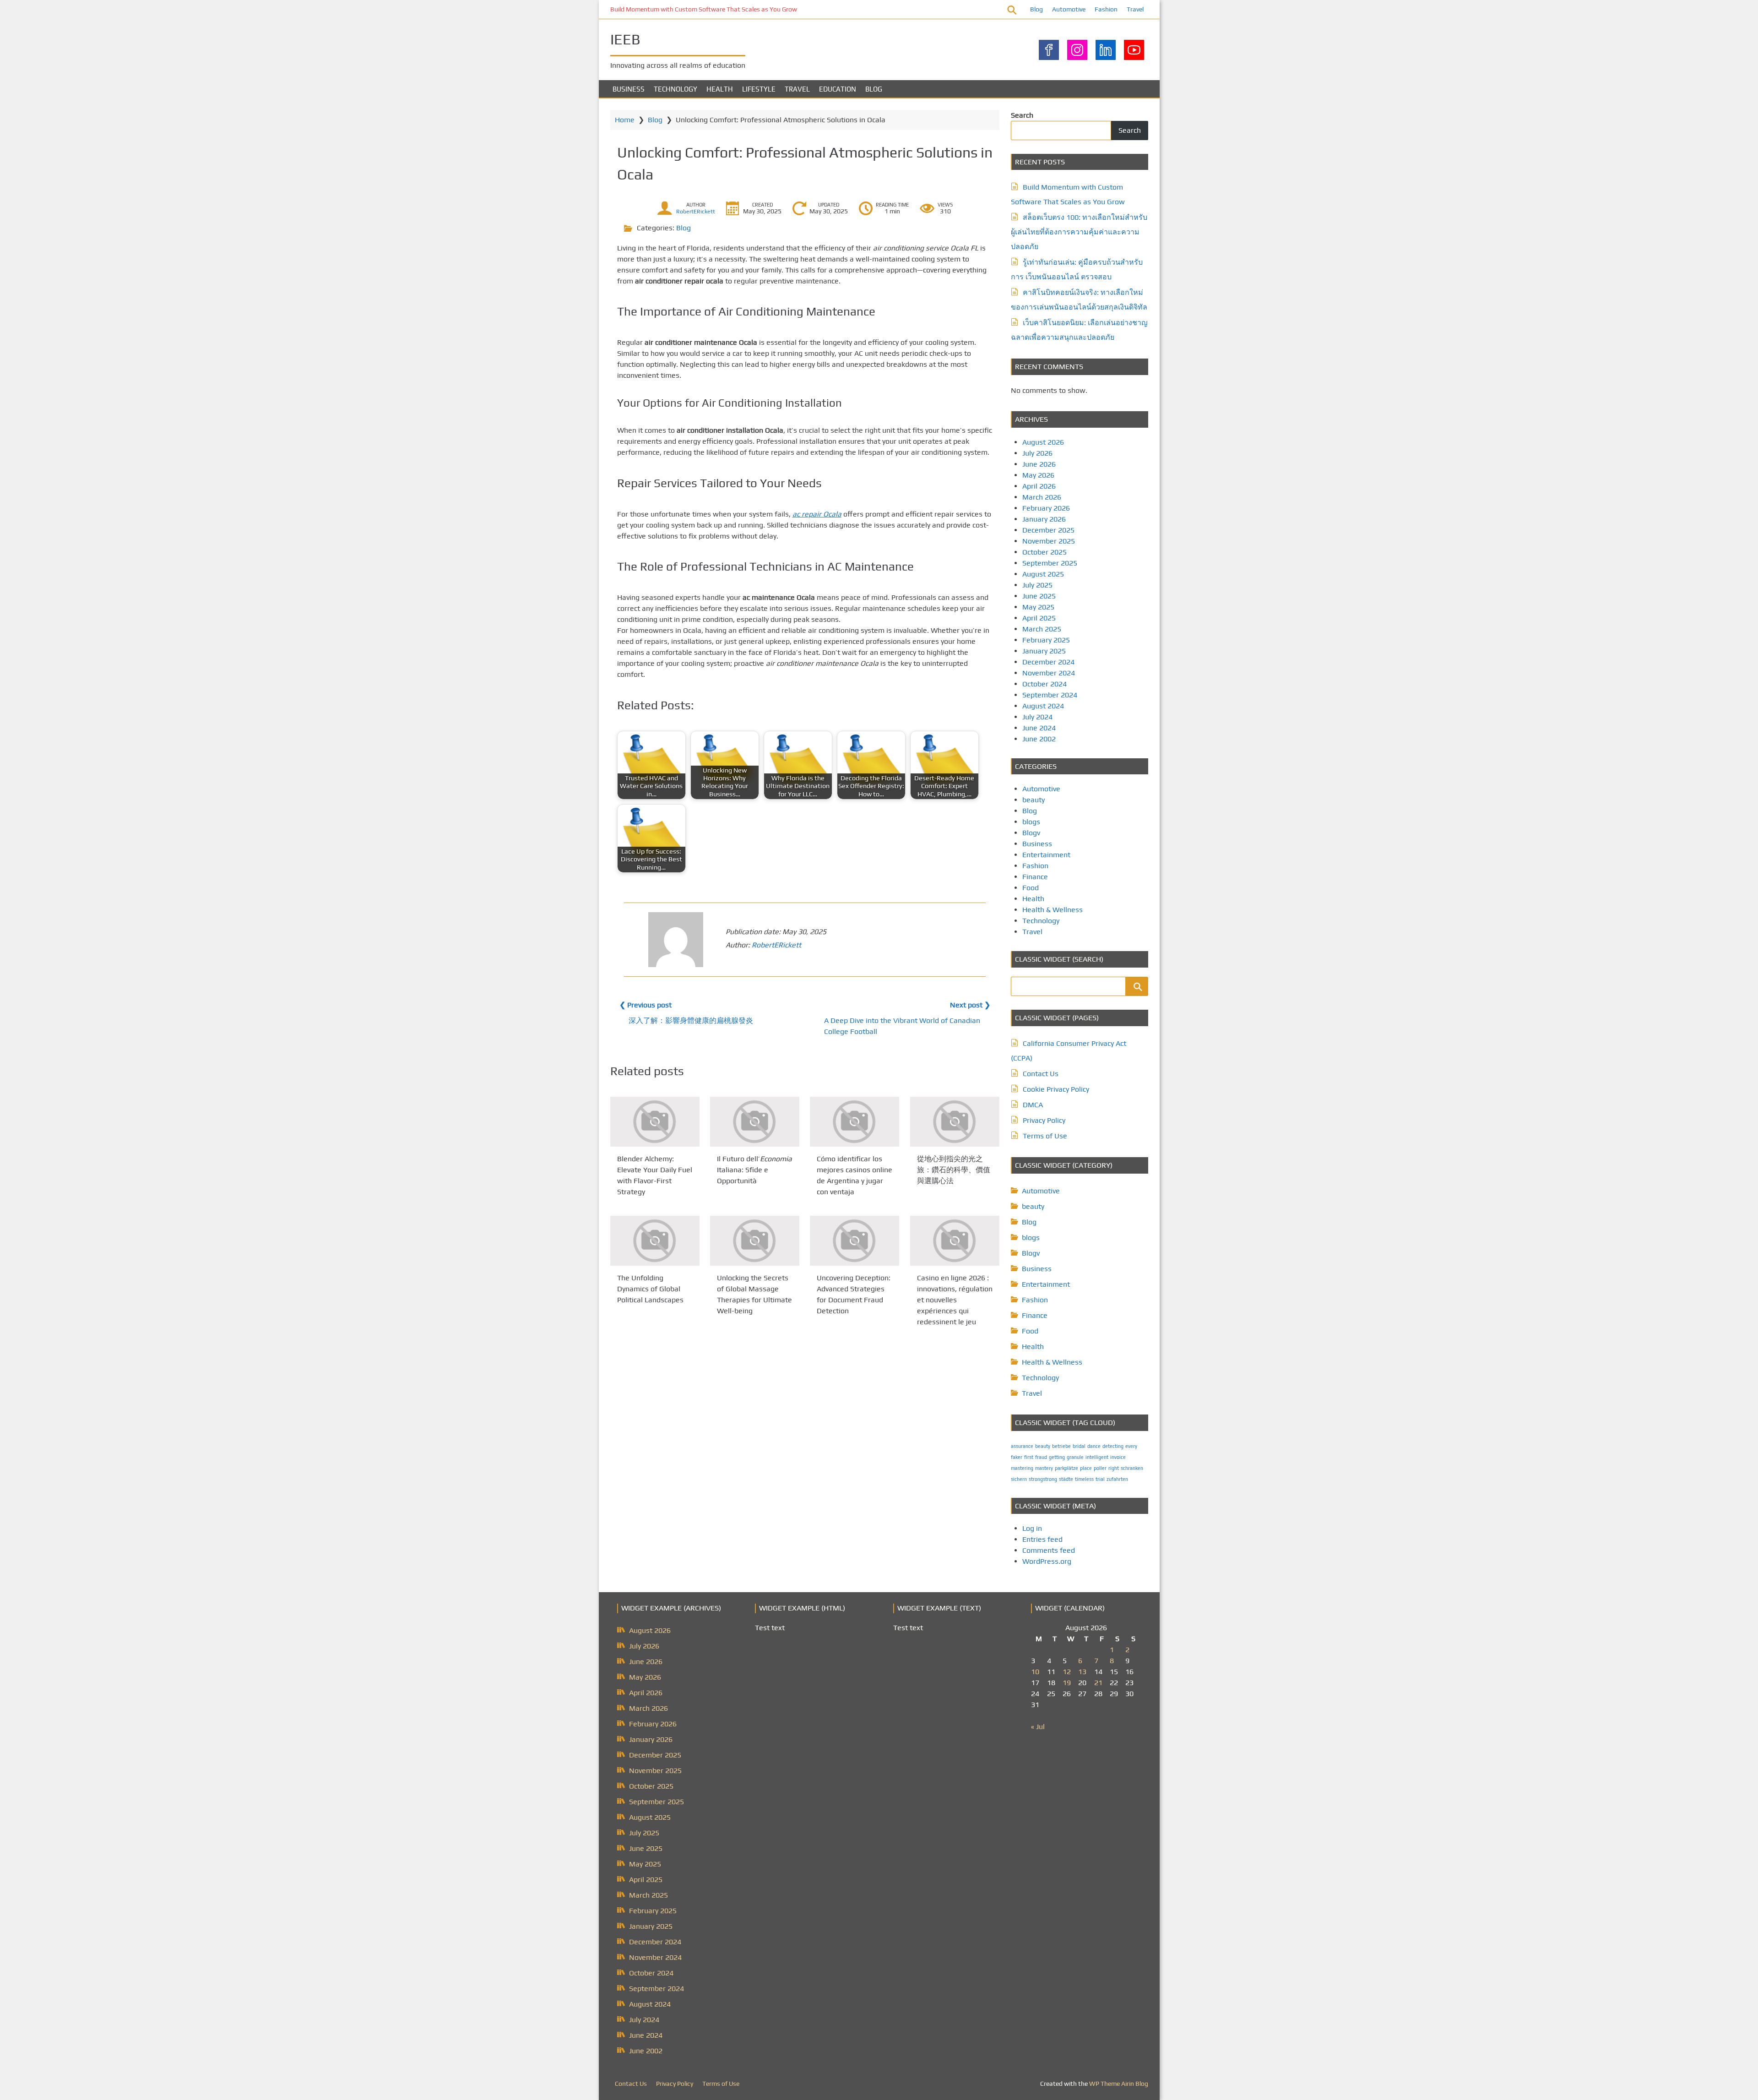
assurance (1022, 1446)
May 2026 (1038, 475)
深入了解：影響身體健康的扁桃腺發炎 (691, 1020)
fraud (1041, 1457)
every (1131, 1446)
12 (1067, 1672)
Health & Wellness (1053, 910)
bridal (1079, 1446)
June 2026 (1039, 464)
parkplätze (1066, 1468)
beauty (1034, 800)
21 (1098, 1683)
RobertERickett (696, 212)
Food (1031, 888)
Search (1022, 115)
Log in (1032, 1528)
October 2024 (1044, 684)
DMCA (1033, 1105)
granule (1075, 1457)
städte (1066, 1479)
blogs (1031, 822)
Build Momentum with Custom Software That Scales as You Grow (704, 9)
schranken (1132, 1468)
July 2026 (1037, 453)
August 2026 (1043, 442)
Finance (1035, 877)
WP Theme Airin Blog (1119, 2084)
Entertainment (1046, 855)
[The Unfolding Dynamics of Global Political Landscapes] (655, 1241)
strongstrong (1043, 1479)
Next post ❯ (970, 1005)
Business (629, 89)
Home (625, 120)
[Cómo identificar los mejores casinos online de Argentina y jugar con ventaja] (855, 1122)
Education (838, 89)
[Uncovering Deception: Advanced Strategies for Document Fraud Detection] (855, 1241)
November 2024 (1049, 673)
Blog (1036, 9)
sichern (1019, 1479)
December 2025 (1048, 530)
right (1114, 1468)
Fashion (1106, 9)
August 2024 (1043, 706)
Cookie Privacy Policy (1056, 1089)
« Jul (1038, 1727)
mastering (1022, 1468)
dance (1094, 1446)
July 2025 (1037, 585)
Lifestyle (759, 89)
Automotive (1069, 9)
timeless (1084, 1479)
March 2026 (1042, 497)
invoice (1118, 1457)
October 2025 (1044, 552)
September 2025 (1050, 563)
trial (1100, 1479)
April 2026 (1039, 486)
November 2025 (1049, 541)
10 (1035, 1672)
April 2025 (1039, 618)
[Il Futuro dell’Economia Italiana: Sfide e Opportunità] (755, 1122)
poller (1100, 1468)
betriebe (1061, 1446)
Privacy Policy (1044, 1120)
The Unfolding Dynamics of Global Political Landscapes (650, 1289)
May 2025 (1038, 607)
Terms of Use (1045, 1136)
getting (1057, 1457)
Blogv (1031, 833)
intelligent (1097, 1457)
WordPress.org (1047, 1561)
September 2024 (1050, 695)
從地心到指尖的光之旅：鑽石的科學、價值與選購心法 (954, 1170)
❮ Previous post (646, 1005)
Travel (1135, 9)
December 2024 (1048, 662)
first (1029, 1457)
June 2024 (1039, 728)
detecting (1113, 1446)
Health (720, 89)
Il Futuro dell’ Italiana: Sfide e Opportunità (754, 1170)
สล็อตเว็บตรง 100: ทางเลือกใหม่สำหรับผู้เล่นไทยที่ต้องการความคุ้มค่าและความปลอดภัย (1079, 232)
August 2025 (1043, 574)
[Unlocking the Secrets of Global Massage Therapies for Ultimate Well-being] (755, 1241)
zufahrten (1117, 1479)
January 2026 (1044, 519)
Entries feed (1042, 1539)
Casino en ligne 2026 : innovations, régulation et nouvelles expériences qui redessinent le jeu (955, 1300)
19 (1067, 1683)
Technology (676, 89)
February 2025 (1046, 640)
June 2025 (1039, 596)
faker (1017, 1457)
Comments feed (1049, 1550)
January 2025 (1044, 651)
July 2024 (1037, 717)
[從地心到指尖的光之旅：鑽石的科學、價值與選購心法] (955, 1122)
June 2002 (1039, 739)
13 (1082, 1672)
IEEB (625, 39)
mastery (1044, 1468)
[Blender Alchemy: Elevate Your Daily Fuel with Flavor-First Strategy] (655, 1122)
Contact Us (1041, 1074)
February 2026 (1046, 508)
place (1086, 1468)
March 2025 (1042, 629)
